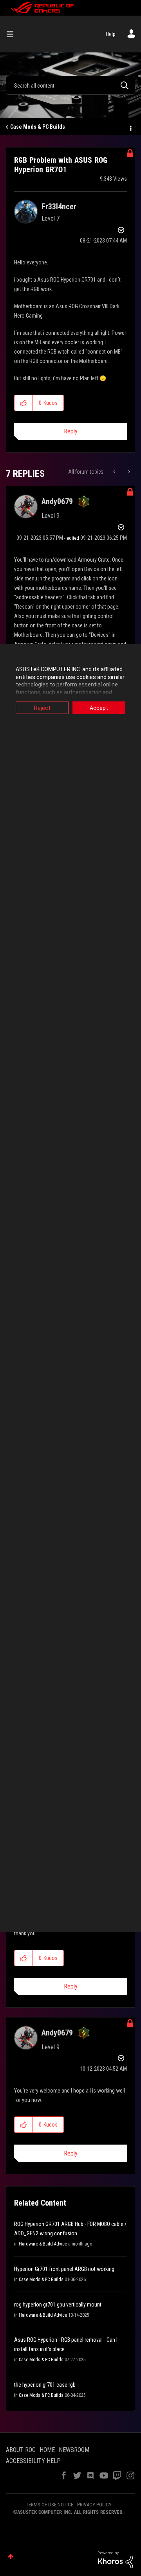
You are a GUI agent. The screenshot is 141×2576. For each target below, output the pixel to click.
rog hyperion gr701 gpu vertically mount (58, 2305)
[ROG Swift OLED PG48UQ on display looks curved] (128, 472)
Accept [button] (99, 708)
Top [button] (11, 2557)
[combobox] (70, 85)
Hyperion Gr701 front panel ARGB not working (64, 2269)
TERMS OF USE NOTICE (50, 2505)
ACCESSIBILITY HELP (33, 2461)
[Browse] (13, 34)
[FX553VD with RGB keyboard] (115, 472)
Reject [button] (42, 708)
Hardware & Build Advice (43, 2244)
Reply (71, 431)
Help (111, 34)
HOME (47, 2450)
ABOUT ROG (21, 2450)
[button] (24, 403)
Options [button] (130, 127)
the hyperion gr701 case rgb (45, 2385)
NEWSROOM (74, 2450)
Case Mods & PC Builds (38, 127)
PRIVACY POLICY (94, 2505)
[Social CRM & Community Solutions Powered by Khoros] (116, 2559)
